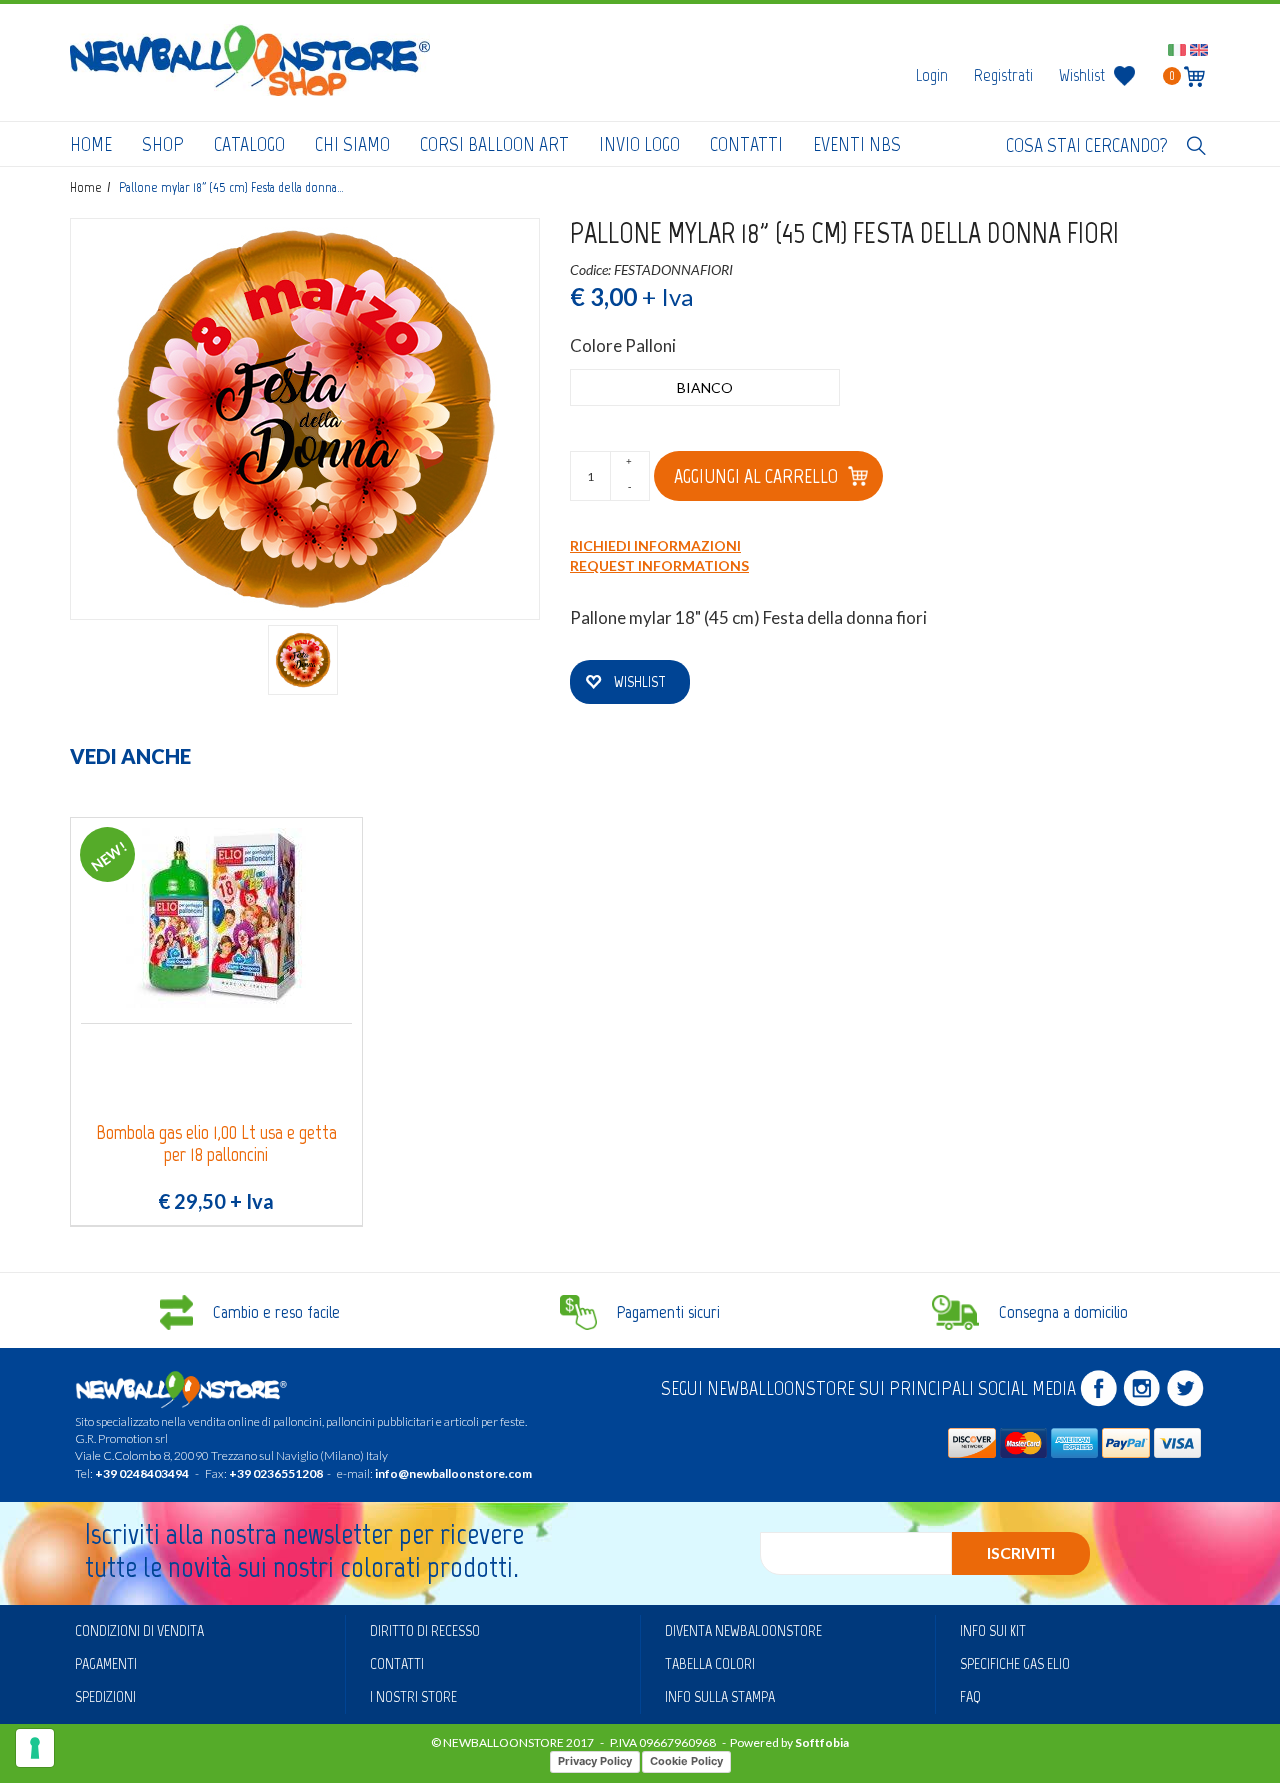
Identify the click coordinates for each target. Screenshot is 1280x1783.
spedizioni (105, 1696)
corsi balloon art (494, 144)
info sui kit (993, 1630)
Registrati (1003, 75)
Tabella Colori (710, 1663)
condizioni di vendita (139, 1630)
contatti (746, 144)
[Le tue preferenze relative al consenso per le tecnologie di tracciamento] (35, 1748)
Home (91, 144)
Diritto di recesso (425, 1630)
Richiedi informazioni (655, 545)
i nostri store (413, 1696)
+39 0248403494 (142, 1473)
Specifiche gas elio (1015, 1663)
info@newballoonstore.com (453, 1473)
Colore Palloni (623, 345)
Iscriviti (1021, 1552)
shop (163, 144)
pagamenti (106, 1663)
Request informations (659, 565)
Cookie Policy (686, 1761)
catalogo (249, 144)
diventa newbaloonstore (743, 1630)
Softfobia (822, 1742)
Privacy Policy (595, 1761)
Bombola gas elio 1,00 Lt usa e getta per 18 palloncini (216, 1143)
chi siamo (352, 144)
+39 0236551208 (276, 1473)
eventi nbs (857, 144)
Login (932, 75)
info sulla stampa (720, 1696)
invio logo (639, 144)
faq (970, 1696)
